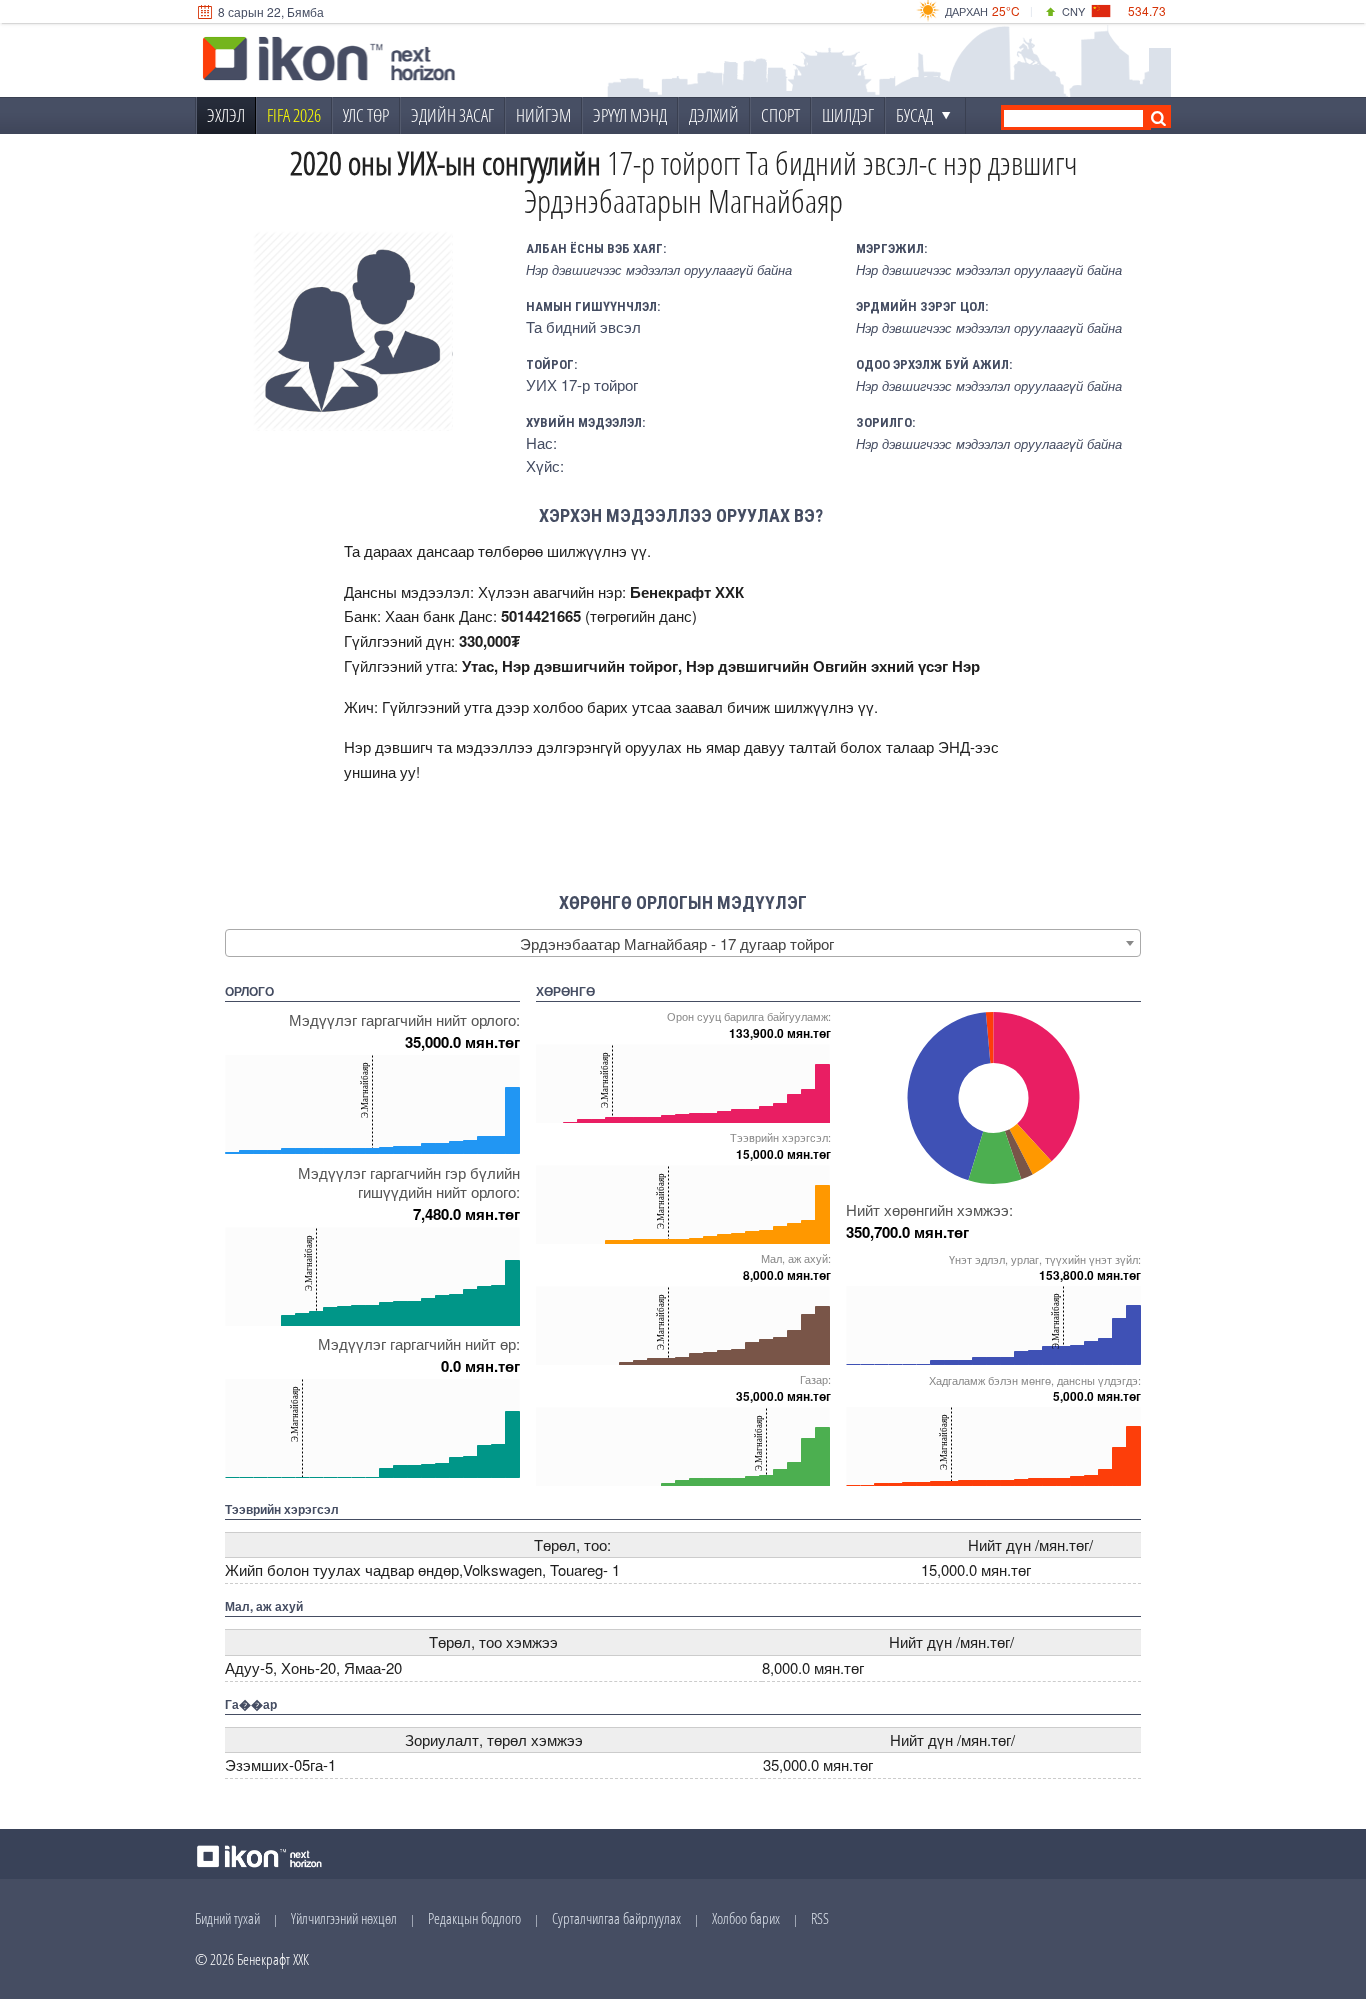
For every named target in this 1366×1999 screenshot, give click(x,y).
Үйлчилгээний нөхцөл (344, 1918)
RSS (820, 1918)
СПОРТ (780, 115)
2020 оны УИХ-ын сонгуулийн (445, 162)
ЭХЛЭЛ (226, 115)
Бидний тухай (227, 1918)
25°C (1006, 10)
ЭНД (954, 746)
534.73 (1147, 10)
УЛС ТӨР (366, 115)
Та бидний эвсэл (583, 326)
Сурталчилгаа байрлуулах (616, 1918)
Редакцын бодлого (474, 1918)
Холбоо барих (746, 1918)
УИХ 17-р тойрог (582, 384)
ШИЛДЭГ (848, 115)
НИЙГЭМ (543, 115)
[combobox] (683, 943)
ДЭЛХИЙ (714, 115)
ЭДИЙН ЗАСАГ (452, 115)
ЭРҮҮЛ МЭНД (630, 115)
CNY (1073, 11)
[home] (329, 61)
